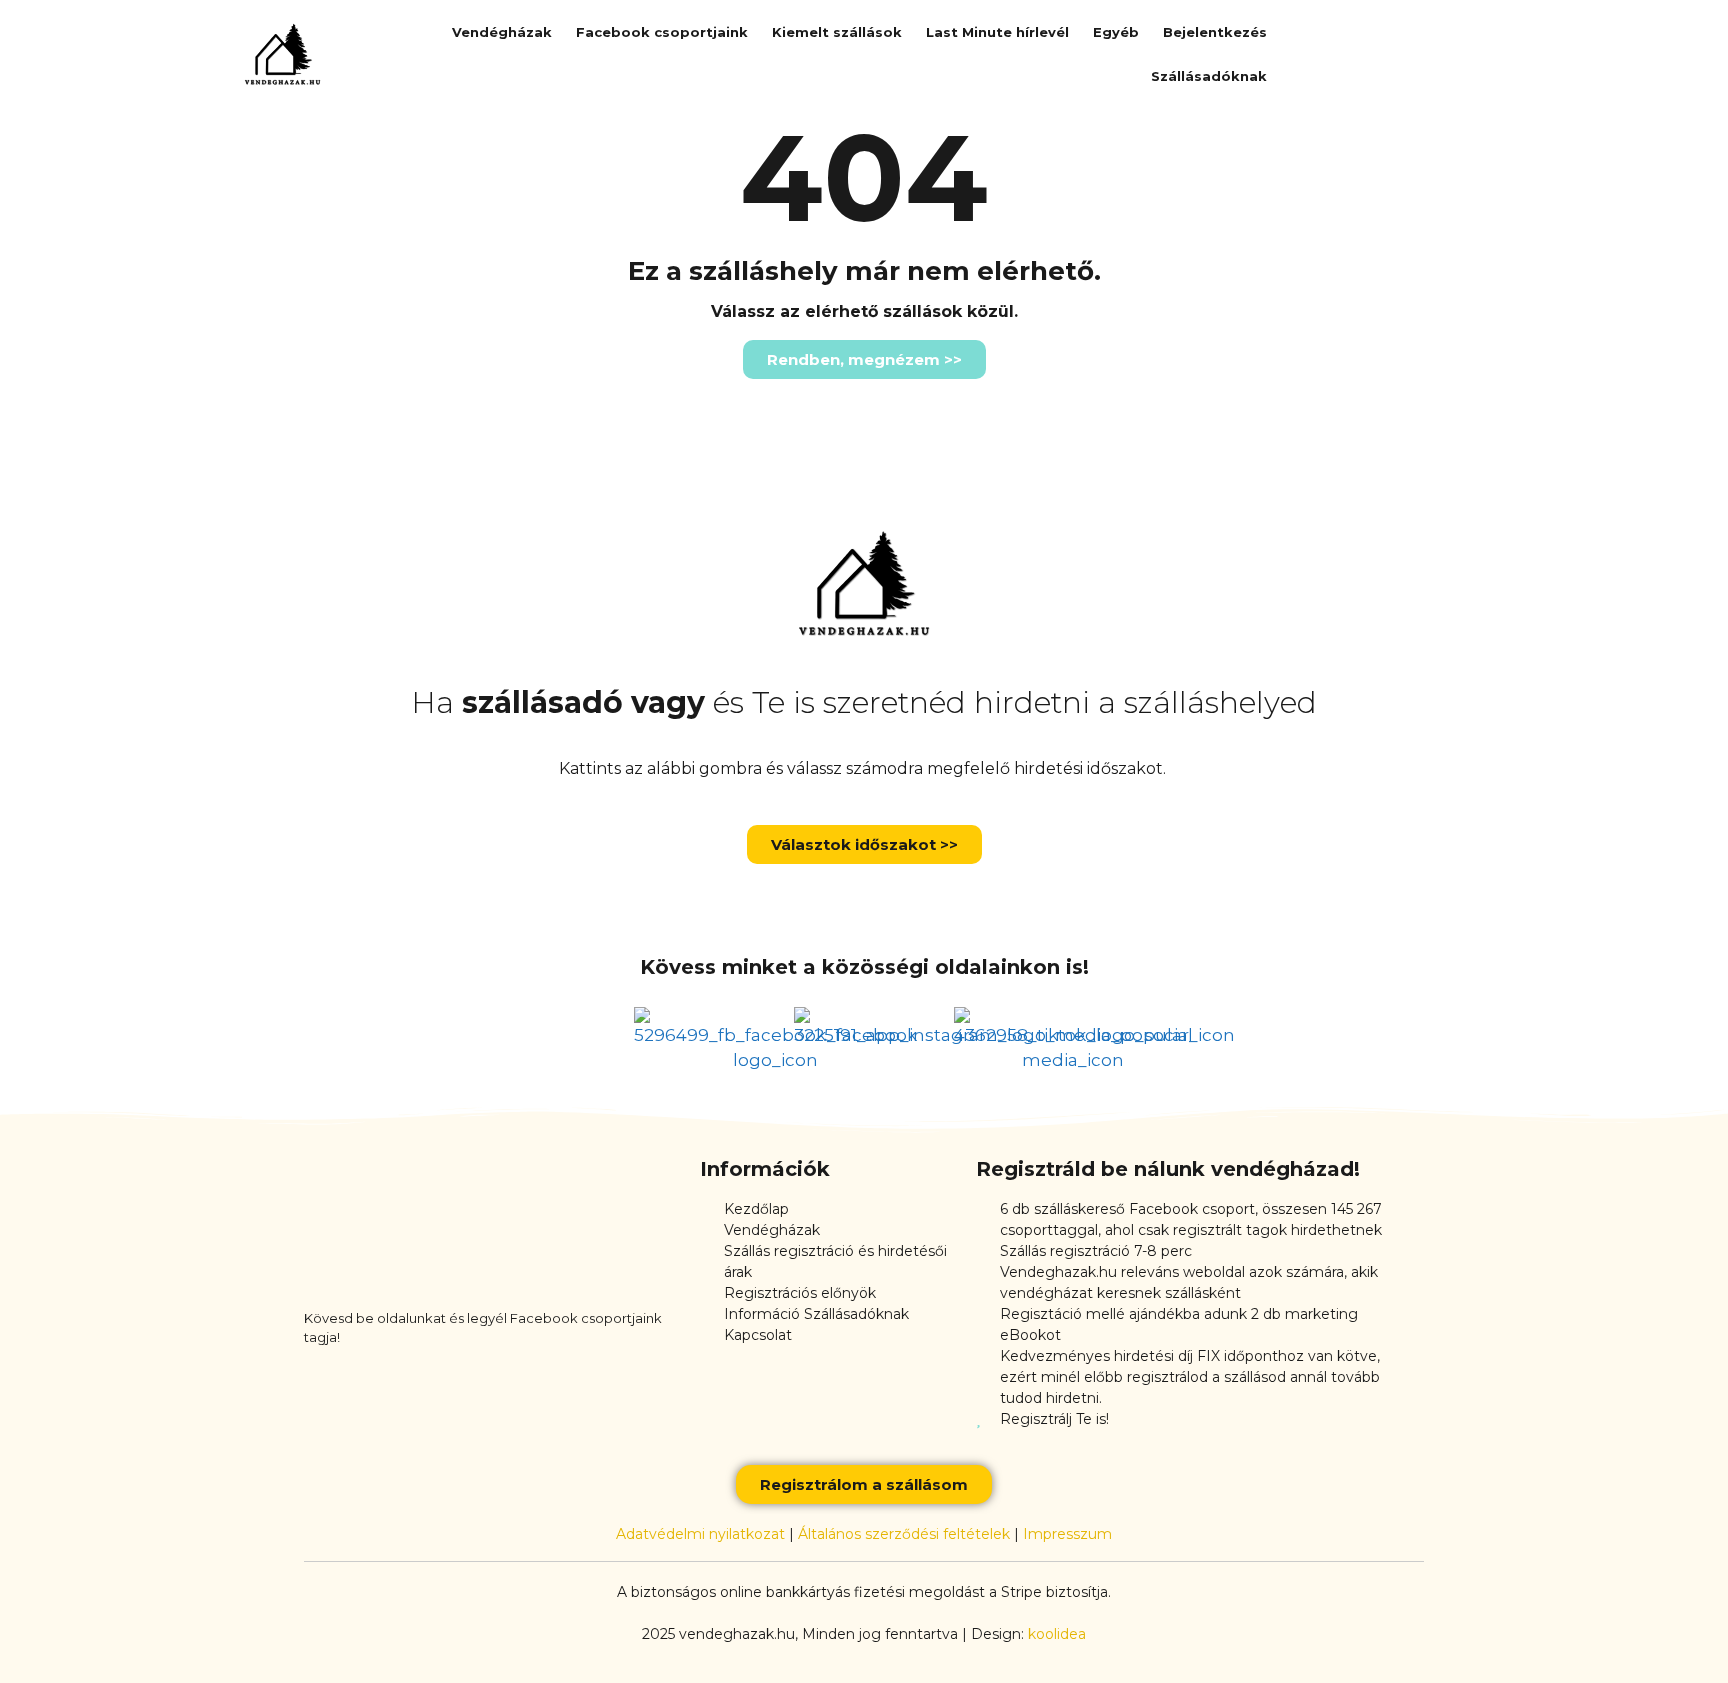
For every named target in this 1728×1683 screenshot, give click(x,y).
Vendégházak (502, 32)
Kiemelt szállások (837, 32)
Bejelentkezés (1215, 32)
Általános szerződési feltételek (904, 1534)
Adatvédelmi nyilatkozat (700, 1534)
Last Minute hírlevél (997, 32)
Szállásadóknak (1209, 76)
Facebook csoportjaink (662, 32)
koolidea (1057, 1634)
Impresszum (1067, 1534)
